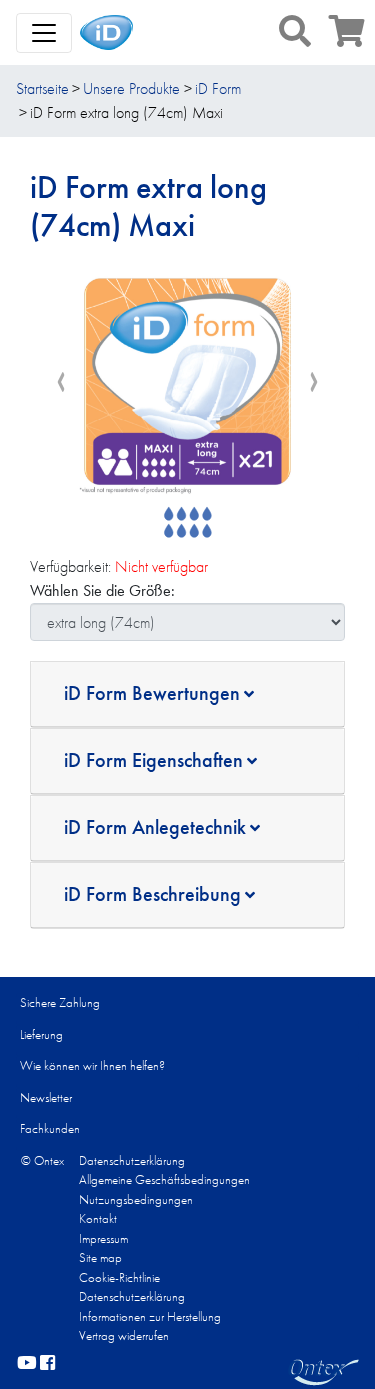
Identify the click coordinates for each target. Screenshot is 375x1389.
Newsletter (46, 1097)
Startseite (42, 88)
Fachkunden (50, 1128)
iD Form (218, 88)
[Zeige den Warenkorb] (347, 37)
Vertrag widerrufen (124, 1335)
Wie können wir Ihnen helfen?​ (92, 1065)
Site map (100, 1257)
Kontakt (98, 1218)
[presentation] (61, 382)
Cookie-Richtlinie (119, 1277)
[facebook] (47, 1364)
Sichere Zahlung (60, 1002)
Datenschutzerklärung (132, 1160)
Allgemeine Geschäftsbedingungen (164, 1179)
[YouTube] (27, 1364)
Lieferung (41, 1034)
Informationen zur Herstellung (150, 1316)
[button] (295, 31)
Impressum (103, 1238)
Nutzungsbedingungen (136, 1199)
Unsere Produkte (131, 88)
